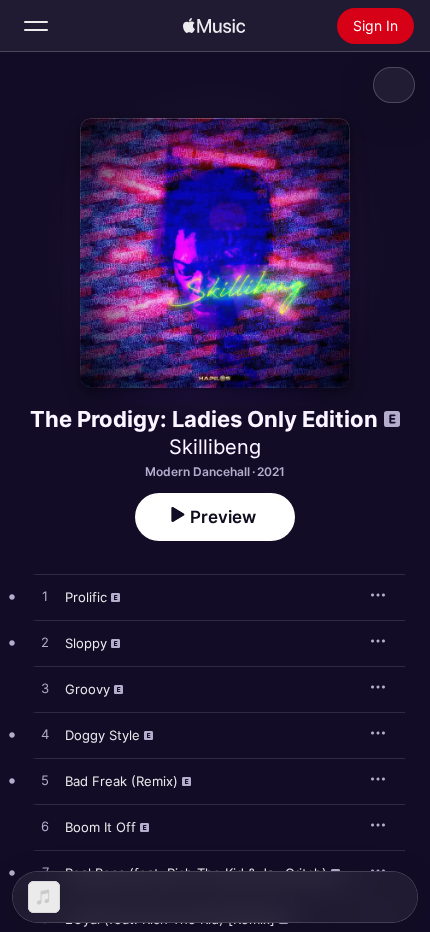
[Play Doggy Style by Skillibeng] (45, 735)
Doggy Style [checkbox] (102, 735)
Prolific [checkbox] (86, 597)
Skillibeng (215, 447)
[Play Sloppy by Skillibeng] (45, 643)
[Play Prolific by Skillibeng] (45, 597)
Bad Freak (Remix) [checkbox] (121, 781)
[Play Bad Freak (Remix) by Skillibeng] (45, 781)
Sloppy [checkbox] (86, 643)
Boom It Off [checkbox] (100, 827)
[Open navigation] (36, 26)
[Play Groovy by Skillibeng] (45, 689)
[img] (214, 26)
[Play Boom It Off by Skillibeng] (45, 827)
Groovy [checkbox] (87, 689)
